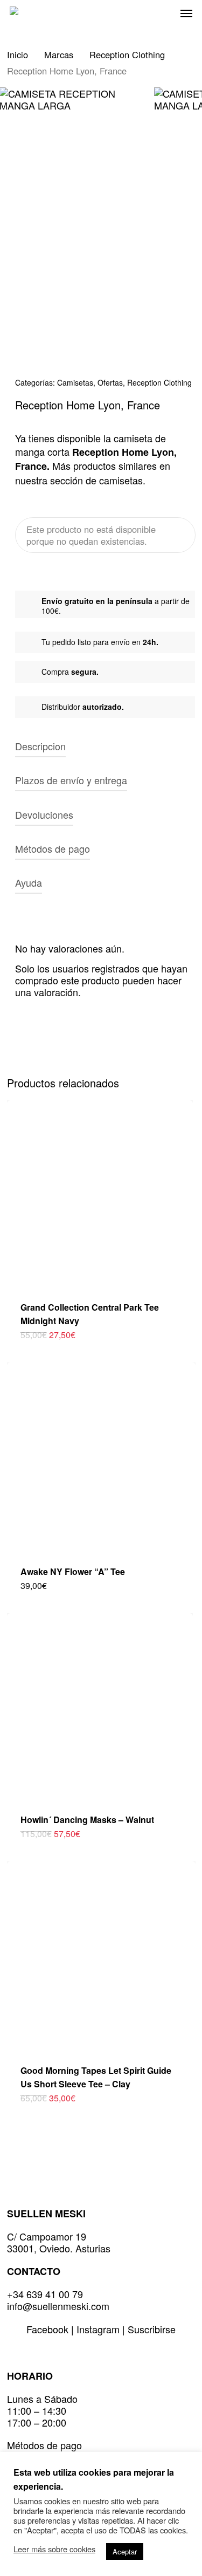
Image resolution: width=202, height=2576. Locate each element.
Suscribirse (152, 2329)
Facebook (49, 2329)
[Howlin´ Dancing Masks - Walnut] (100, 1706)
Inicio (18, 54)
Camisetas (75, 382)
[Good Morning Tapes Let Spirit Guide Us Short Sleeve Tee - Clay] (101, 1956)
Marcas (59, 54)
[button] (186, 13)
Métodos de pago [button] (53, 848)
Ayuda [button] (29, 882)
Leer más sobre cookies (54, 2549)
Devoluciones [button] (44, 814)
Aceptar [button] (125, 2551)
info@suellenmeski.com (58, 2306)
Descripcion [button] (40, 746)
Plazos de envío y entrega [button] (71, 780)
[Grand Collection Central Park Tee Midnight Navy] (100, 1193)
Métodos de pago (44, 2445)
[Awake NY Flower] (101, 1457)
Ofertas (110, 382)
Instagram (99, 2329)
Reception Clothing (127, 54)
